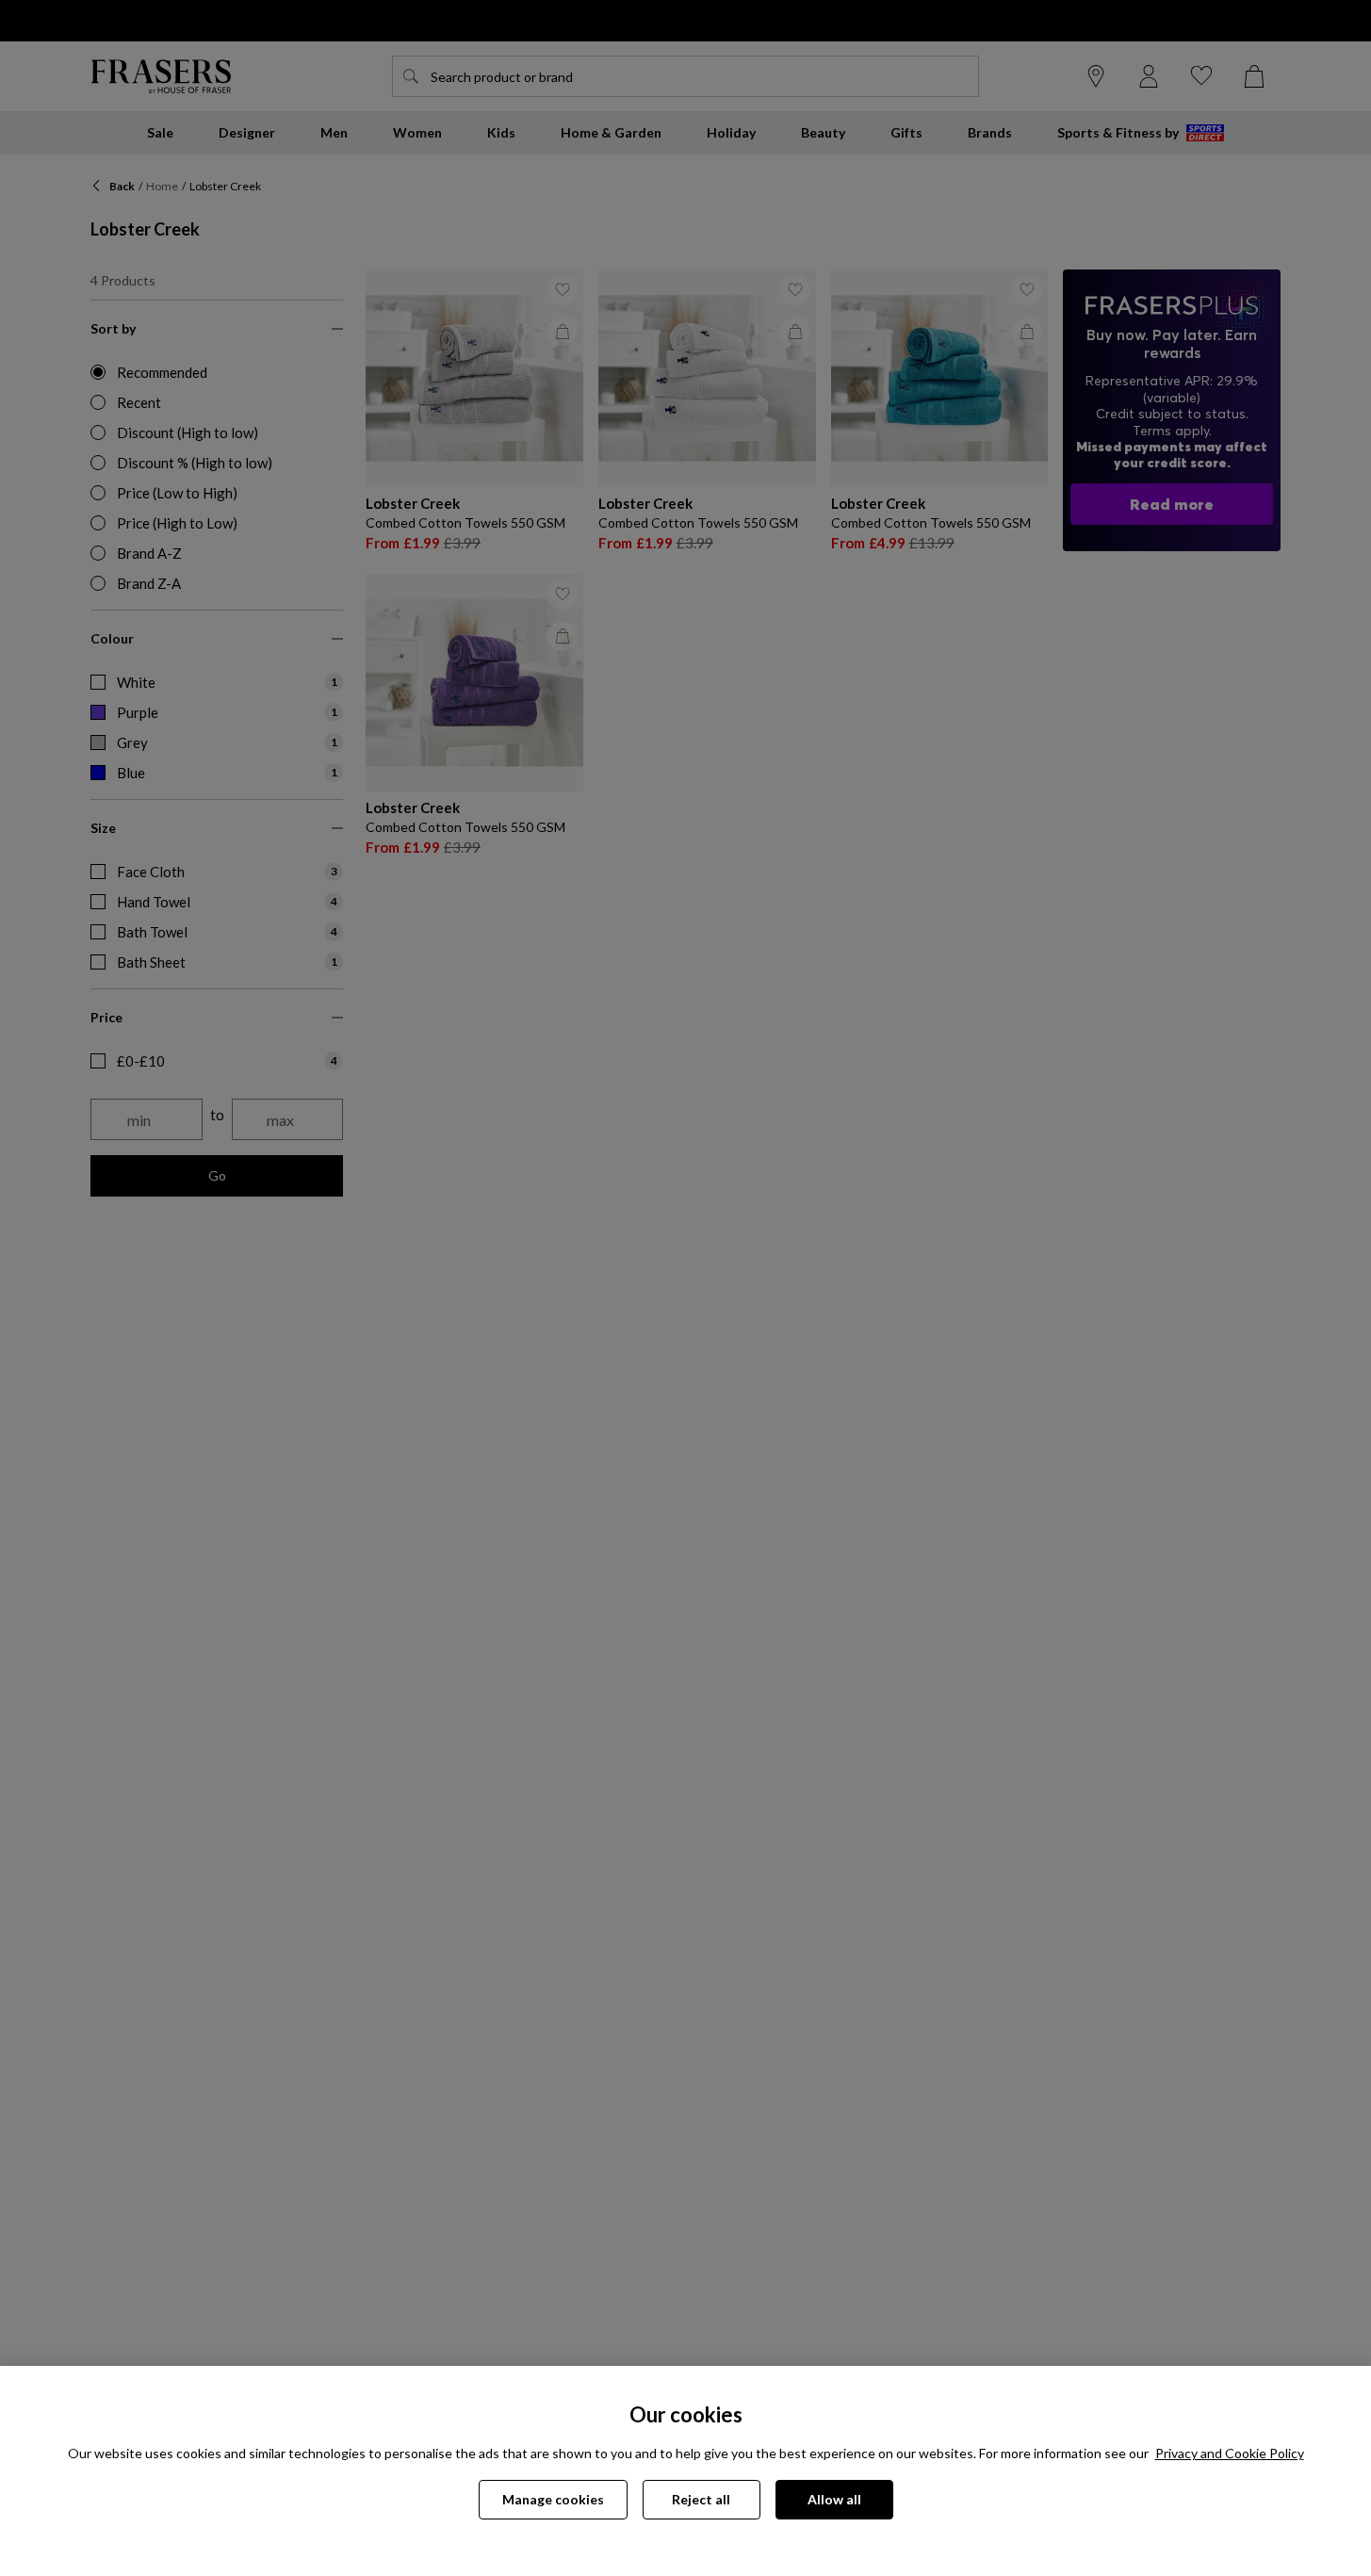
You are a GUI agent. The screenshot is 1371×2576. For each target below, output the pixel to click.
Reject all (701, 2499)
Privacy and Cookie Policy (1230, 2453)
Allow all (834, 2499)
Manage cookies (553, 2499)
